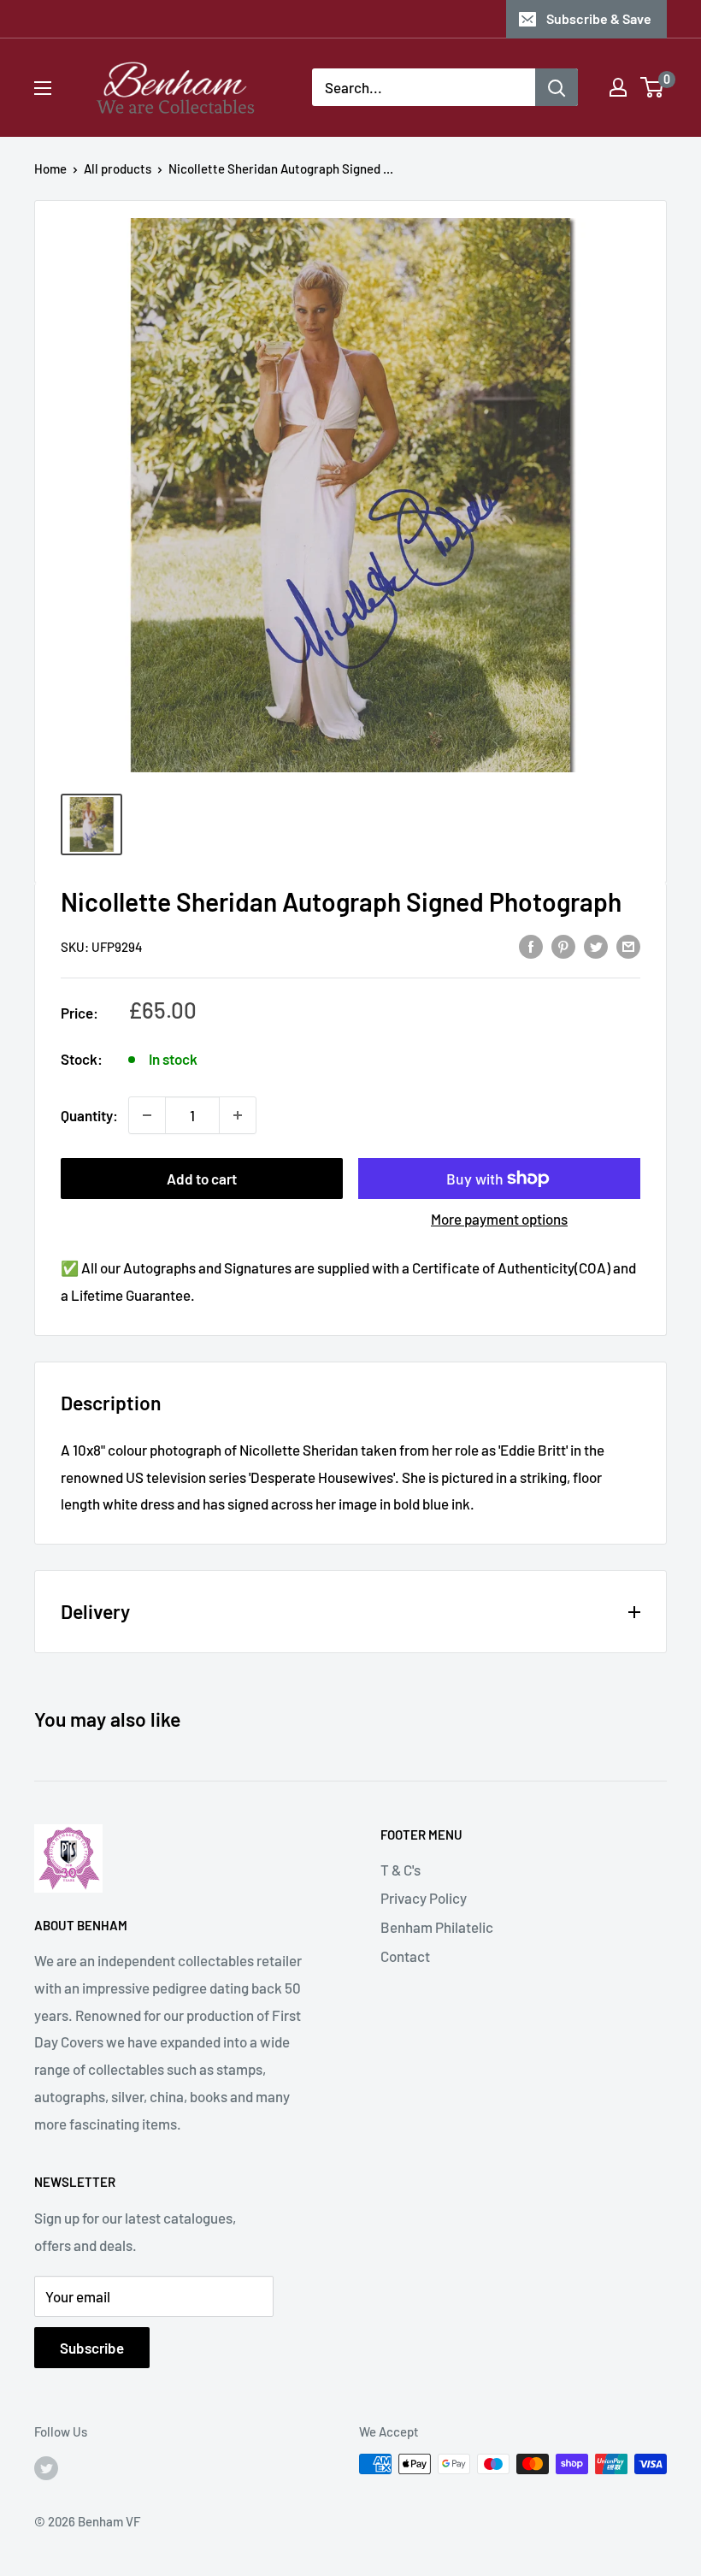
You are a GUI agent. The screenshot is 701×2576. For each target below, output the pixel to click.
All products (118, 168)
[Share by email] (628, 945)
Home (50, 168)
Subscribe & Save (599, 18)
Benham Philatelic (437, 1927)
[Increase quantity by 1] (238, 1115)
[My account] (618, 87)
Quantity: (89, 1115)
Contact (405, 1956)
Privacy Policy (424, 1898)
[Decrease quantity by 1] (147, 1115)
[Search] (557, 87)
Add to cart (202, 1179)
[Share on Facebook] (531, 945)
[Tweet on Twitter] (596, 945)
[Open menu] (43, 88)
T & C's (401, 1870)
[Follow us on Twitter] (46, 2467)
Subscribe (92, 2348)
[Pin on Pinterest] (563, 945)
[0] (653, 87)
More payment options (499, 1219)
